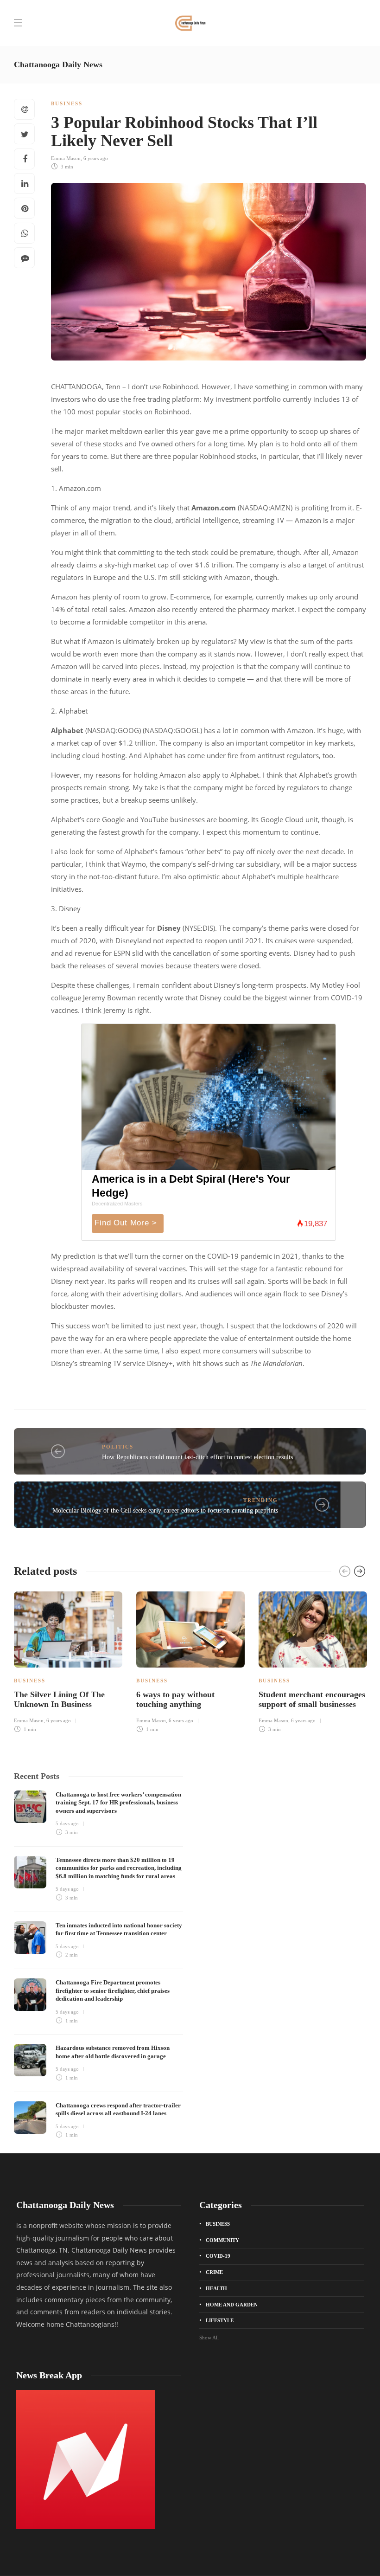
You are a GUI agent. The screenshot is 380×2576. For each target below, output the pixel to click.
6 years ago (96, 158)
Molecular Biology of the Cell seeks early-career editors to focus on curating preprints (165, 1510)
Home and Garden (232, 2305)
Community (222, 2240)
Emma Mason (66, 158)
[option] (68, 1661)
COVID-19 (218, 2256)
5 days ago (67, 1823)
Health (216, 2288)
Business (67, 103)
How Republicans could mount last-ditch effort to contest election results (197, 1457)
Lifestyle (220, 2320)
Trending (261, 1500)
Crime (214, 2272)
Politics (118, 1447)
